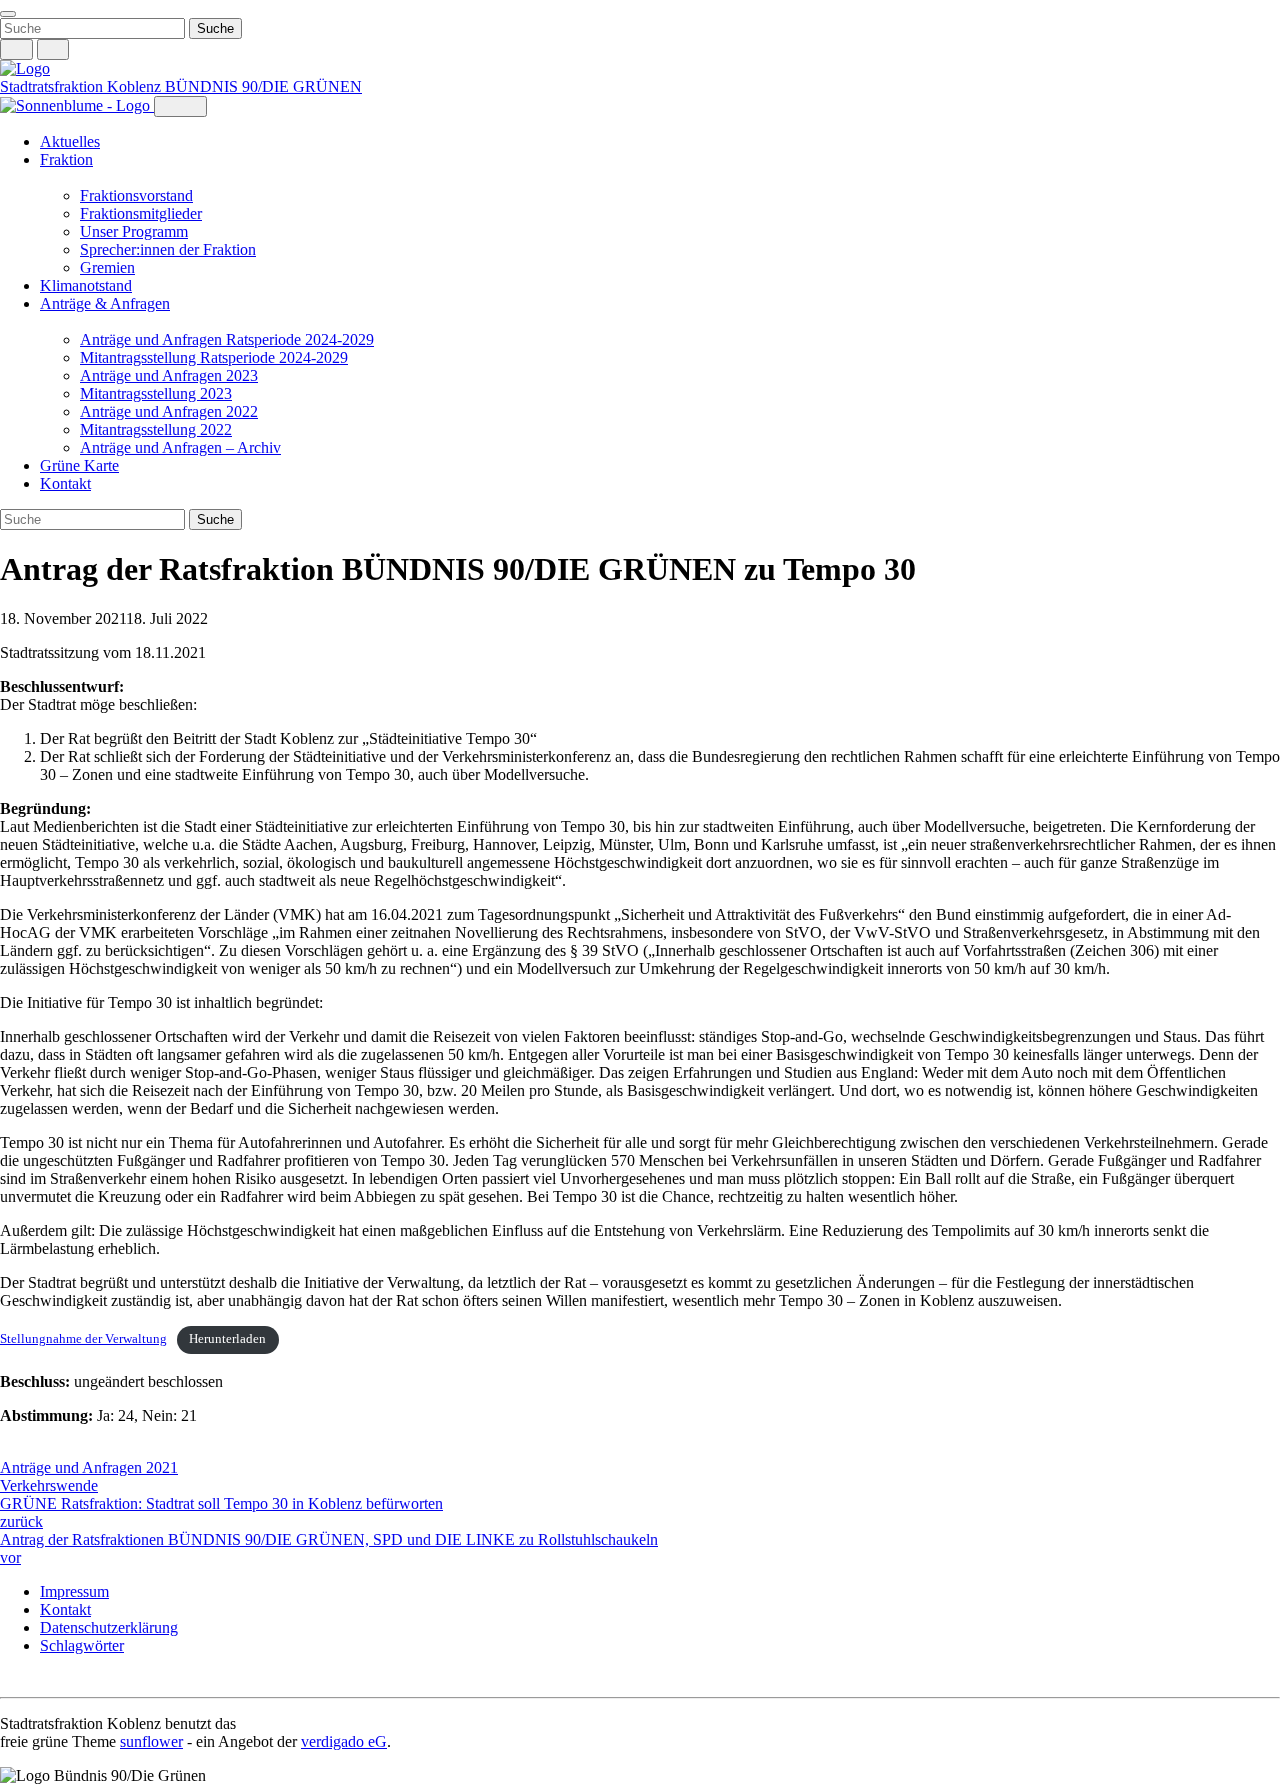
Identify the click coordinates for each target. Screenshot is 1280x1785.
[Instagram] (10, 1679)
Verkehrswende (49, 1485)
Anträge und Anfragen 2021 (89, 1467)
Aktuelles (70, 141)
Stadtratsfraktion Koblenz (82, 86)
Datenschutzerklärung (109, 1627)
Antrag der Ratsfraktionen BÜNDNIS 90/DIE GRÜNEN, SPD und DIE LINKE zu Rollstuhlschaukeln (329, 1548)
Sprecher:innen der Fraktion (168, 249)
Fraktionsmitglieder (141, 213)
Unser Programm (134, 231)
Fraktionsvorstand (136, 195)
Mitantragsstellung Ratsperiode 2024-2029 (214, 357)
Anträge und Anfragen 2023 (169, 375)
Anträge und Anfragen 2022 (169, 411)
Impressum (74, 1591)
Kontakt (65, 483)
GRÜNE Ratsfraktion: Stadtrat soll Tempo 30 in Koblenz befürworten (221, 1512)
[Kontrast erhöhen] (53, 49)
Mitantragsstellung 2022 (156, 429)
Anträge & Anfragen (105, 303)
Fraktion (66, 159)
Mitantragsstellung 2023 (156, 393)
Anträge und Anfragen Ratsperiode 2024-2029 (227, 339)
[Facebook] (30, 1679)
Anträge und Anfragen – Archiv (180, 447)
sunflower (151, 1741)
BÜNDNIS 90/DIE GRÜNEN (263, 86)
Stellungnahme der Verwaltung (83, 1339)
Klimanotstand (86, 285)
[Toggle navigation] (8, 14)
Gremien (107, 267)
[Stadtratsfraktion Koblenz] (25, 68)
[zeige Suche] (16, 49)
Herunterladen (227, 1339)
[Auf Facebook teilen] (10, 1450)
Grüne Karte (79, 465)
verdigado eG (344, 1741)
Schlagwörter (82, 1645)
